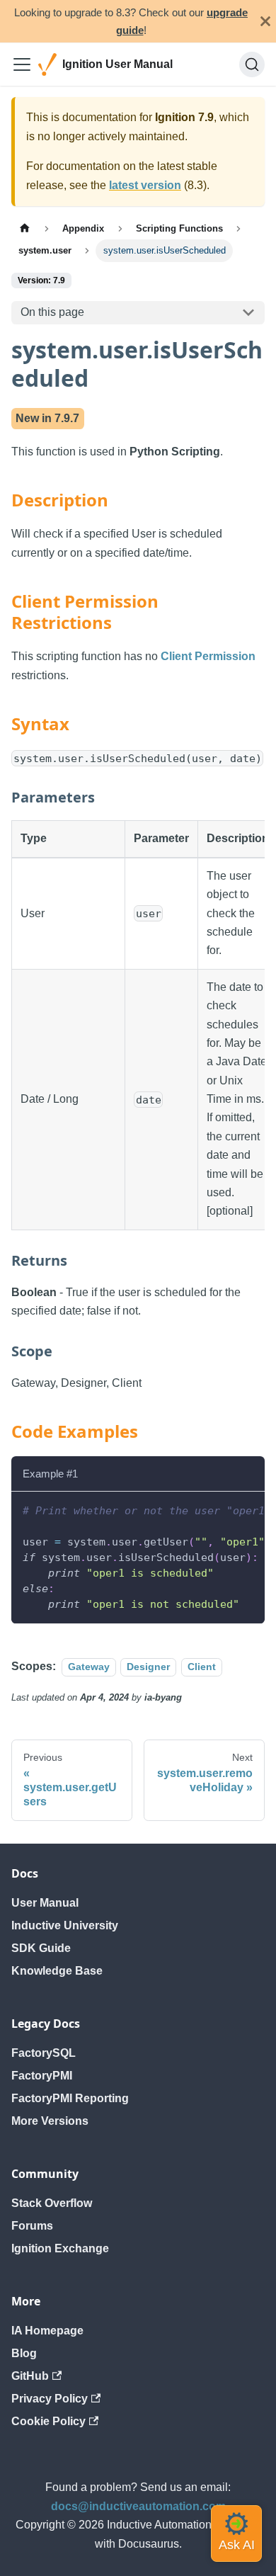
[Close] (265, 21)
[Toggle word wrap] (222, 1509)
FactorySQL (44, 2053)
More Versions (50, 2121)
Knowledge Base (57, 1971)
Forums (32, 2226)
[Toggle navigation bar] (22, 64)
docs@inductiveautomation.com (138, 2506)
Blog (24, 2353)
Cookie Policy (48, 2421)
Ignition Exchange (60, 2248)
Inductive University (65, 1925)
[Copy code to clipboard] (247, 1509)
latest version (145, 185)
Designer (148, 1667)
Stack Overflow (52, 2203)
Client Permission (208, 656)
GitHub (30, 2376)
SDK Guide (41, 1948)
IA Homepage (47, 2331)
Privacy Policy (50, 2399)
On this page (52, 312)
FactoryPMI (42, 2076)
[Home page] (25, 228)
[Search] (252, 64)
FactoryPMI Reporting (70, 2098)
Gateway (89, 1667)
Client (202, 1667)
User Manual (45, 1903)
